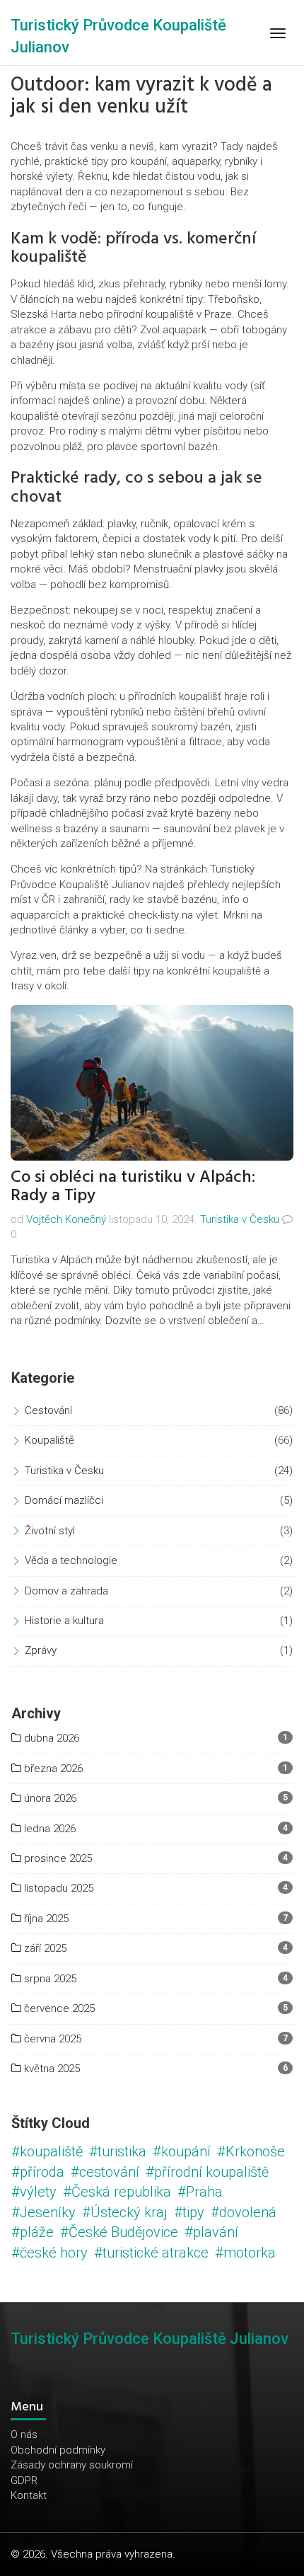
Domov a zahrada (66, 1591)
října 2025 (45, 1919)
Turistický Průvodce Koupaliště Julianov (150, 2339)
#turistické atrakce (151, 2253)
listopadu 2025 (57, 1888)
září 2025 (44, 1948)
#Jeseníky (43, 2212)
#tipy (189, 2212)
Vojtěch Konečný (66, 1219)
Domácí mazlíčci (64, 1500)
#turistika (118, 2151)
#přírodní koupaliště (207, 2172)
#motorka (245, 2253)
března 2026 (52, 1769)
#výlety (34, 2192)
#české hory (49, 2253)
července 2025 (58, 2008)
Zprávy (41, 1650)
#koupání (182, 2151)
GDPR (24, 2480)
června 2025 (51, 2039)
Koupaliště (49, 1440)
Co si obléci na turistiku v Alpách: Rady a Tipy (133, 1186)
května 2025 (51, 2069)
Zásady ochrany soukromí (72, 2465)
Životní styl (50, 1531)
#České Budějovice (119, 2232)
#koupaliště (47, 2151)
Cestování (48, 1410)
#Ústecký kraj (125, 2212)
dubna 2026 (50, 1738)
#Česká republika (117, 2192)
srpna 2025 (49, 1979)
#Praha (200, 2192)
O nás (24, 2434)
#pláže (33, 2232)
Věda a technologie (71, 1560)
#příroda (38, 2172)
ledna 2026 (48, 1829)
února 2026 (49, 1798)
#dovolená (244, 2212)
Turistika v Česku (240, 1219)
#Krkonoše (251, 2151)
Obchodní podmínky (58, 2450)
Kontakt (29, 2495)
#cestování (105, 2172)
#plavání (211, 2232)
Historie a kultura (64, 1621)
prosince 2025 (57, 1858)
